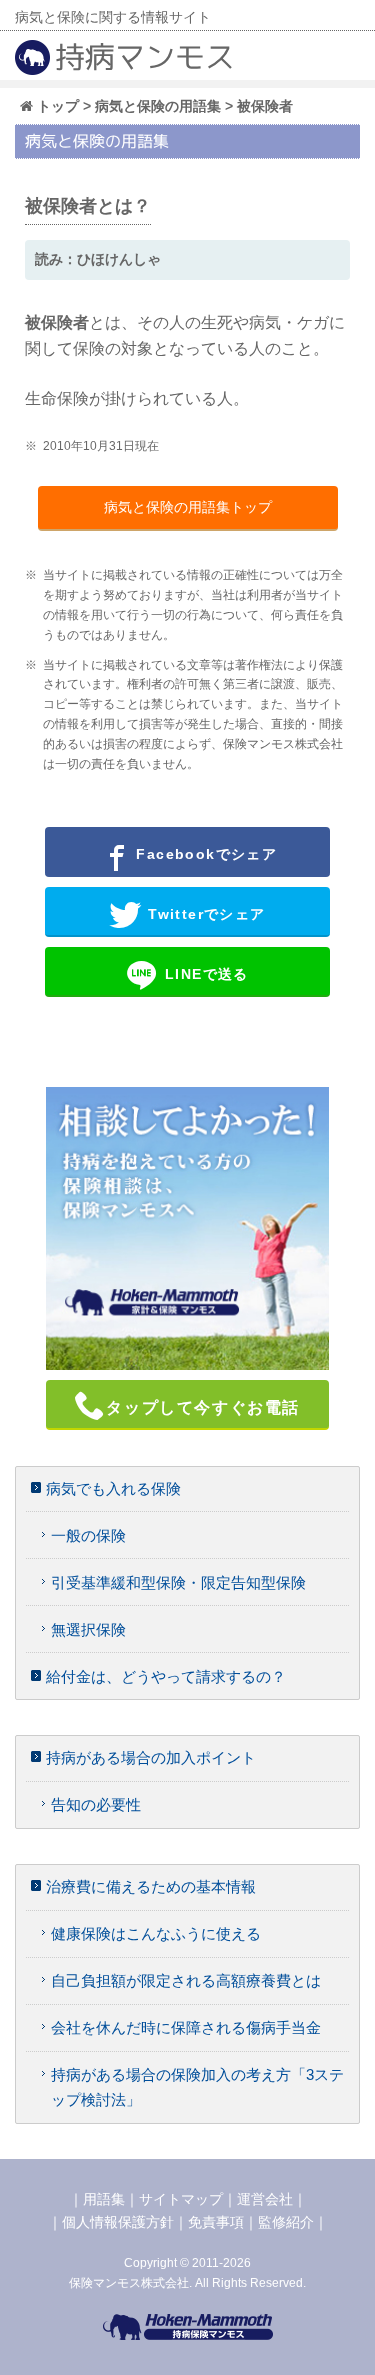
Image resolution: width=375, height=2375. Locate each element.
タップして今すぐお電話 (203, 1407)
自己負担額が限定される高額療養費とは (186, 1980)
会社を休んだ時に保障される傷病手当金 (186, 2027)
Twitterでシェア (204, 914)
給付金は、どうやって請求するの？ (166, 1676)
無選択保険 (88, 1629)
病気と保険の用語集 (158, 106)
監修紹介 (286, 2222)
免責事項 (216, 2222)
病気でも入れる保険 (113, 1488)
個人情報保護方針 (118, 2222)
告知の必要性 (96, 1804)
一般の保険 (88, 1535)
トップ (56, 106)
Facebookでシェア (204, 854)
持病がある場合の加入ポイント (151, 1757)
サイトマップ (181, 2199)
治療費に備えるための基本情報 (151, 1886)
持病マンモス (145, 57)
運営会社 (265, 2199)
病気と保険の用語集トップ (188, 507)
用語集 (104, 2199)
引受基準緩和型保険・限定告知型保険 (178, 1582)
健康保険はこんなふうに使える (156, 1933)
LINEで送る (204, 974)
